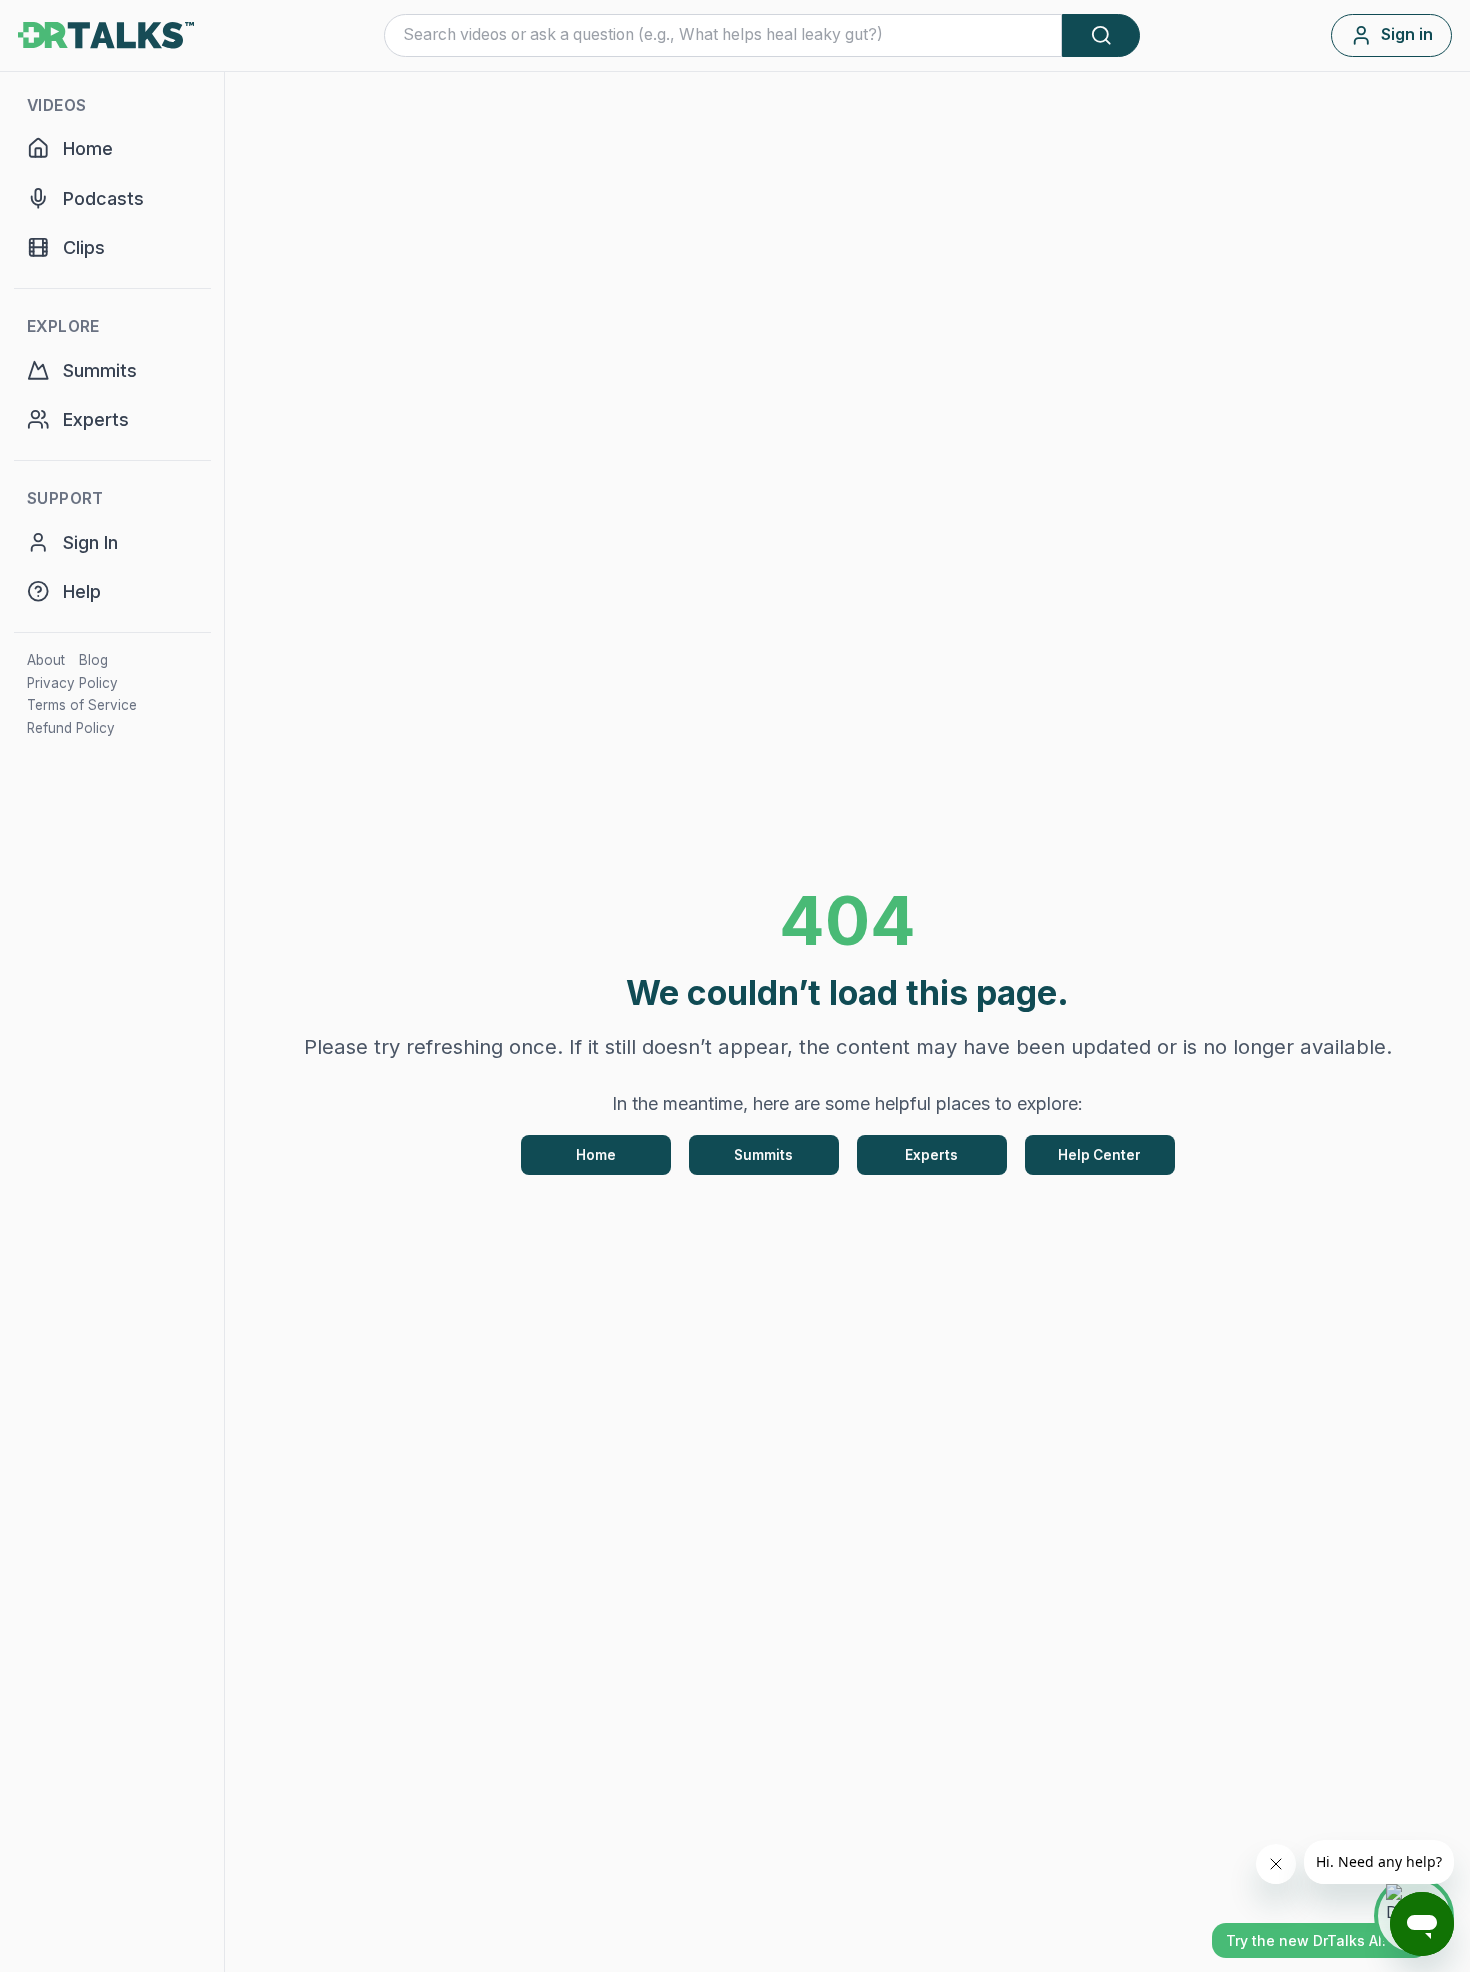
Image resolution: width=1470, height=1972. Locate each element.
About (46, 660)
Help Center (1099, 1155)
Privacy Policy (72, 683)
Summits (763, 1155)
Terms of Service (82, 705)
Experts (931, 1155)
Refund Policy (71, 728)
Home (596, 1155)
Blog (93, 660)
